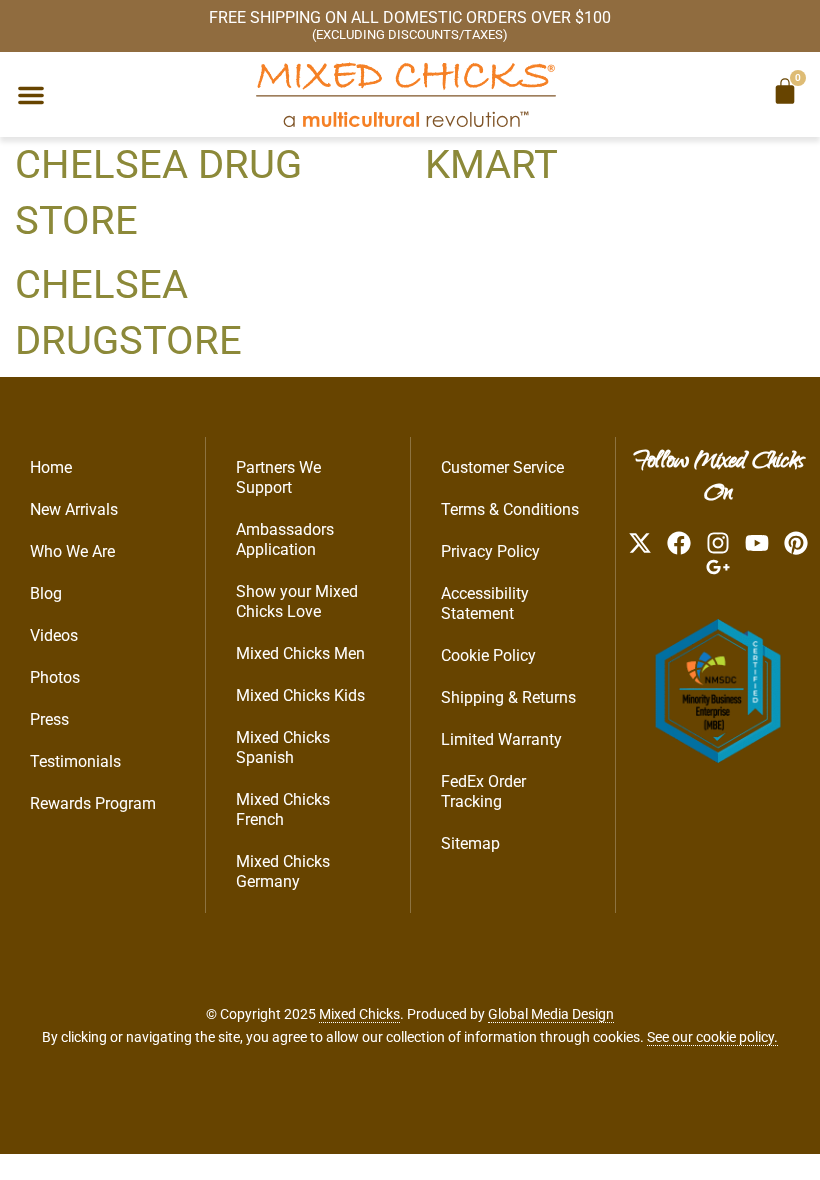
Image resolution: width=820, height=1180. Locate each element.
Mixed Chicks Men (300, 653)
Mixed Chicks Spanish (283, 747)
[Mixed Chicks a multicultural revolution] (406, 94)
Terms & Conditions (510, 509)
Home (51, 467)
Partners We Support (278, 477)
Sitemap (470, 843)
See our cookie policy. (712, 1037)
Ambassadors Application (285, 539)
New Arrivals (74, 509)
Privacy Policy (490, 551)
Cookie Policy (488, 655)
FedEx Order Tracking (483, 791)
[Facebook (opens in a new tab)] (679, 543)
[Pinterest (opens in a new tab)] (796, 543)
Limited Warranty (501, 739)
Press (49, 719)
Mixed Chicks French (283, 809)
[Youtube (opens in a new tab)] (757, 543)
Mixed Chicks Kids (300, 695)
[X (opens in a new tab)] (640, 543)
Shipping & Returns (508, 697)
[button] (31, 95)
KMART (491, 164)
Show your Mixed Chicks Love (297, 601)
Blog (46, 593)
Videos (54, 635)
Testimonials (75, 761)
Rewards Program (93, 803)
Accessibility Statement (485, 603)
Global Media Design (551, 1014)
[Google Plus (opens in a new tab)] (718, 567)
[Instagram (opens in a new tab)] (718, 543)
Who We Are (72, 551)
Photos (55, 677)
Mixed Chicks (359, 1014)
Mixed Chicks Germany (283, 871)
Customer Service (502, 467)
